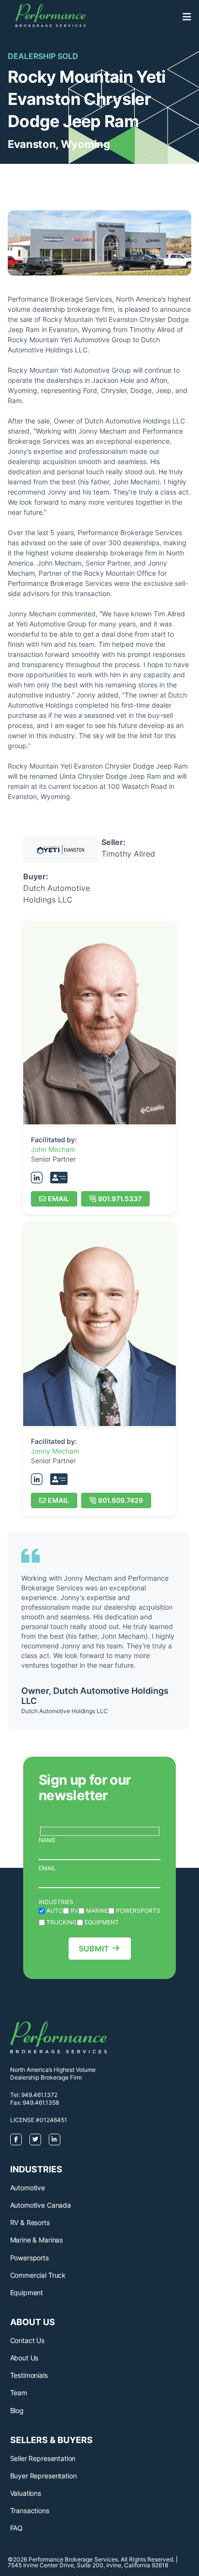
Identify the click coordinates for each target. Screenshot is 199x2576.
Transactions (30, 2511)
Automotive (28, 2188)
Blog (17, 2410)
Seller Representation (43, 2458)
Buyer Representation (43, 2476)
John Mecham (53, 1149)
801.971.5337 (120, 1199)
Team (19, 2393)
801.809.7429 (121, 1500)
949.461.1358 (41, 2103)
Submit (94, 1949)
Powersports (29, 2258)
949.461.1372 (39, 2095)
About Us (24, 2358)
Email (58, 1199)
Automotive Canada (41, 2205)
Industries (56, 1902)
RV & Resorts (30, 2222)
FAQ (17, 2528)
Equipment (27, 2292)
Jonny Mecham (55, 1451)
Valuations (26, 2493)
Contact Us (27, 2340)
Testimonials (29, 2375)
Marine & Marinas (36, 2240)
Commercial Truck (38, 2275)
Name (47, 1840)
